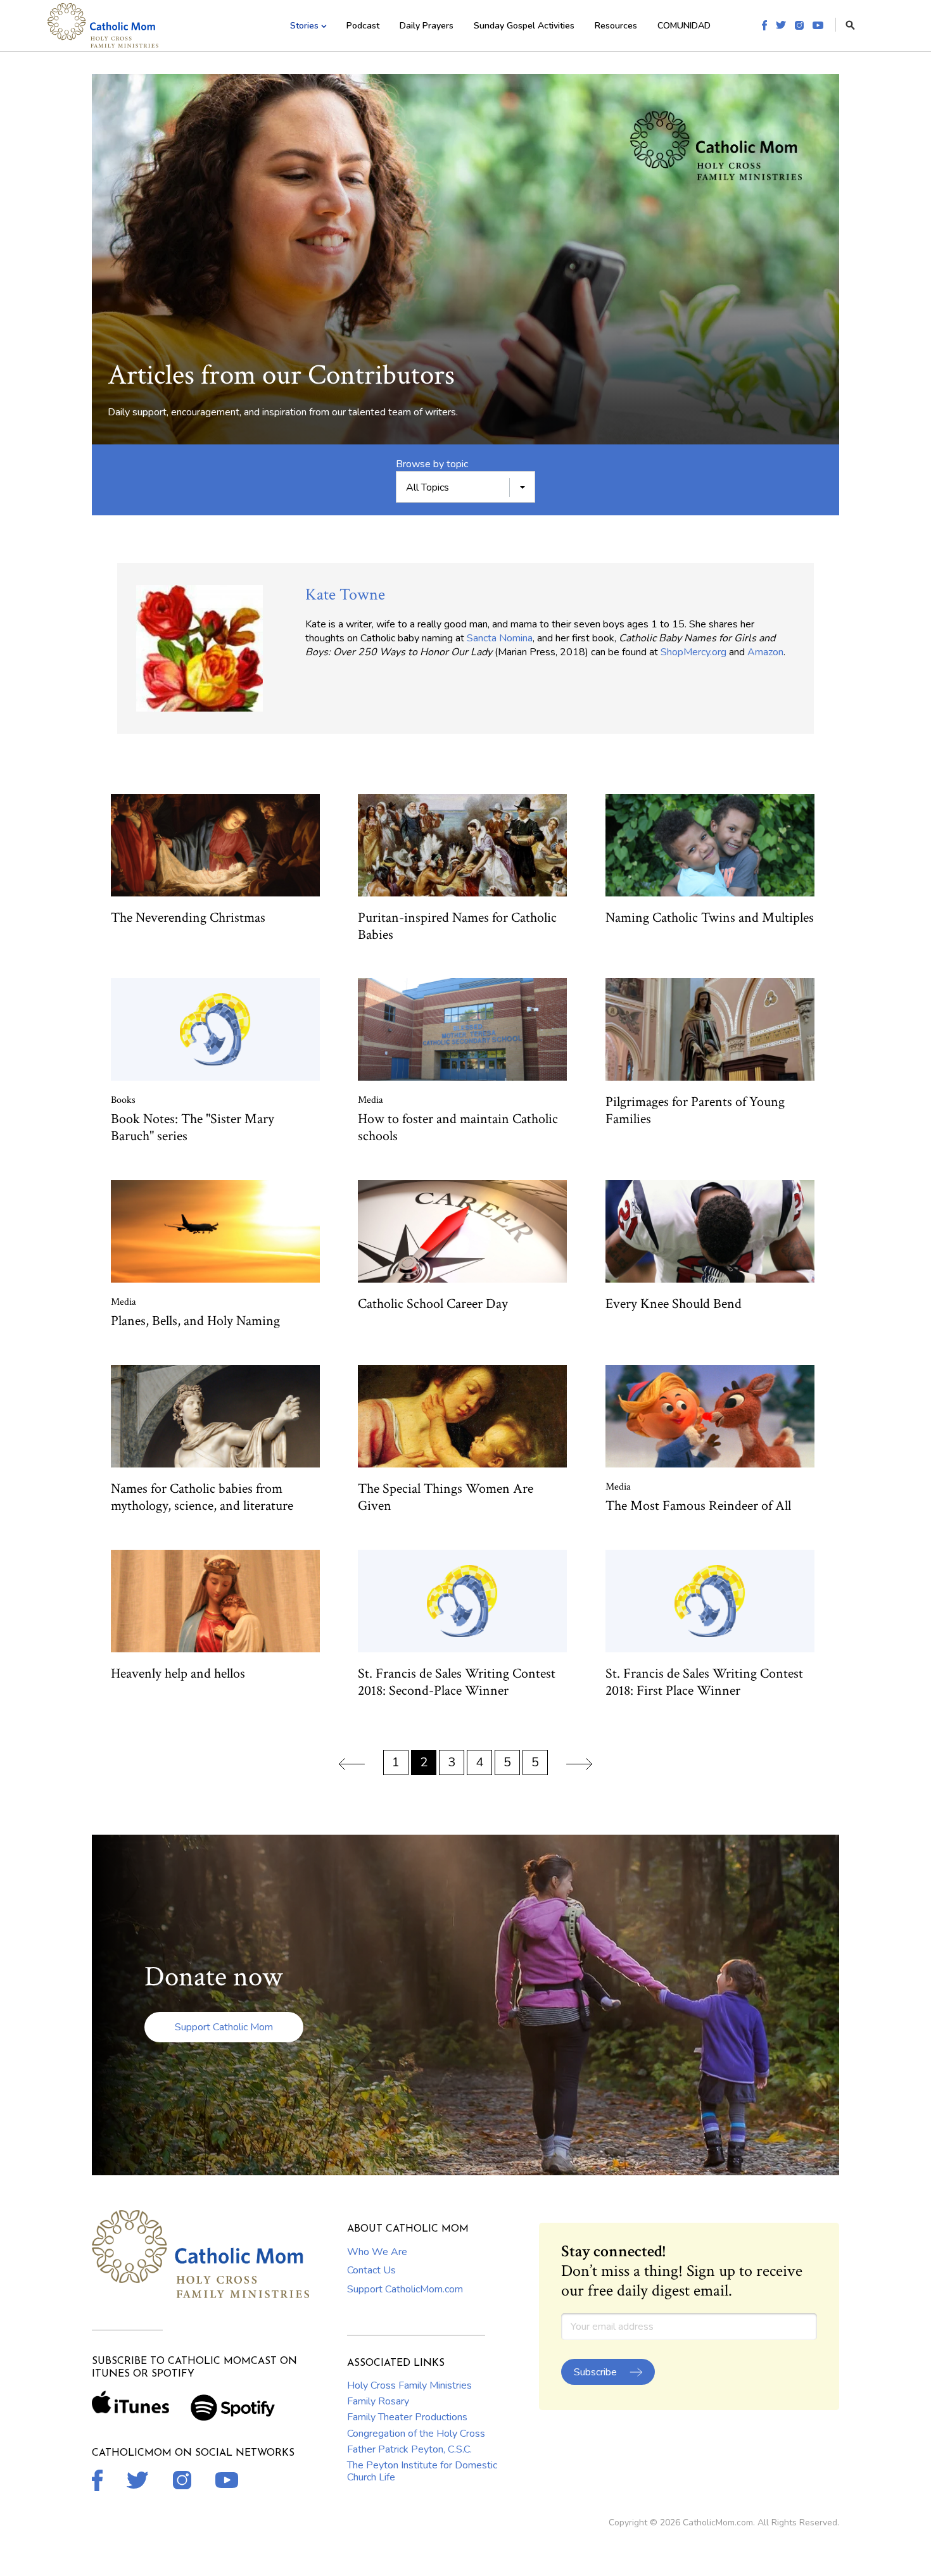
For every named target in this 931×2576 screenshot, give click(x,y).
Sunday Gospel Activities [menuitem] (524, 26)
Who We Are (377, 2252)
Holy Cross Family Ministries (409, 2385)
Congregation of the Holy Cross (416, 2434)
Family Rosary (378, 2401)
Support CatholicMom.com (405, 2289)
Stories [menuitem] (304, 26)
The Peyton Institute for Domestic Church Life (422, 2471)
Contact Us (371, 2270)
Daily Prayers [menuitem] (427, 26)
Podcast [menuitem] (363, 26)
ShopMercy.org (693, 652)
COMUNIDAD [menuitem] (684, 26)
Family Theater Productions (407, 2417)
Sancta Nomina (500, 638)
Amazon (765, 652)
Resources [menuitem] (616, 26)
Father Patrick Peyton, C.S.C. (409, 2449)
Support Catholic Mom (224, 2027)
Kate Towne (345, 594)
